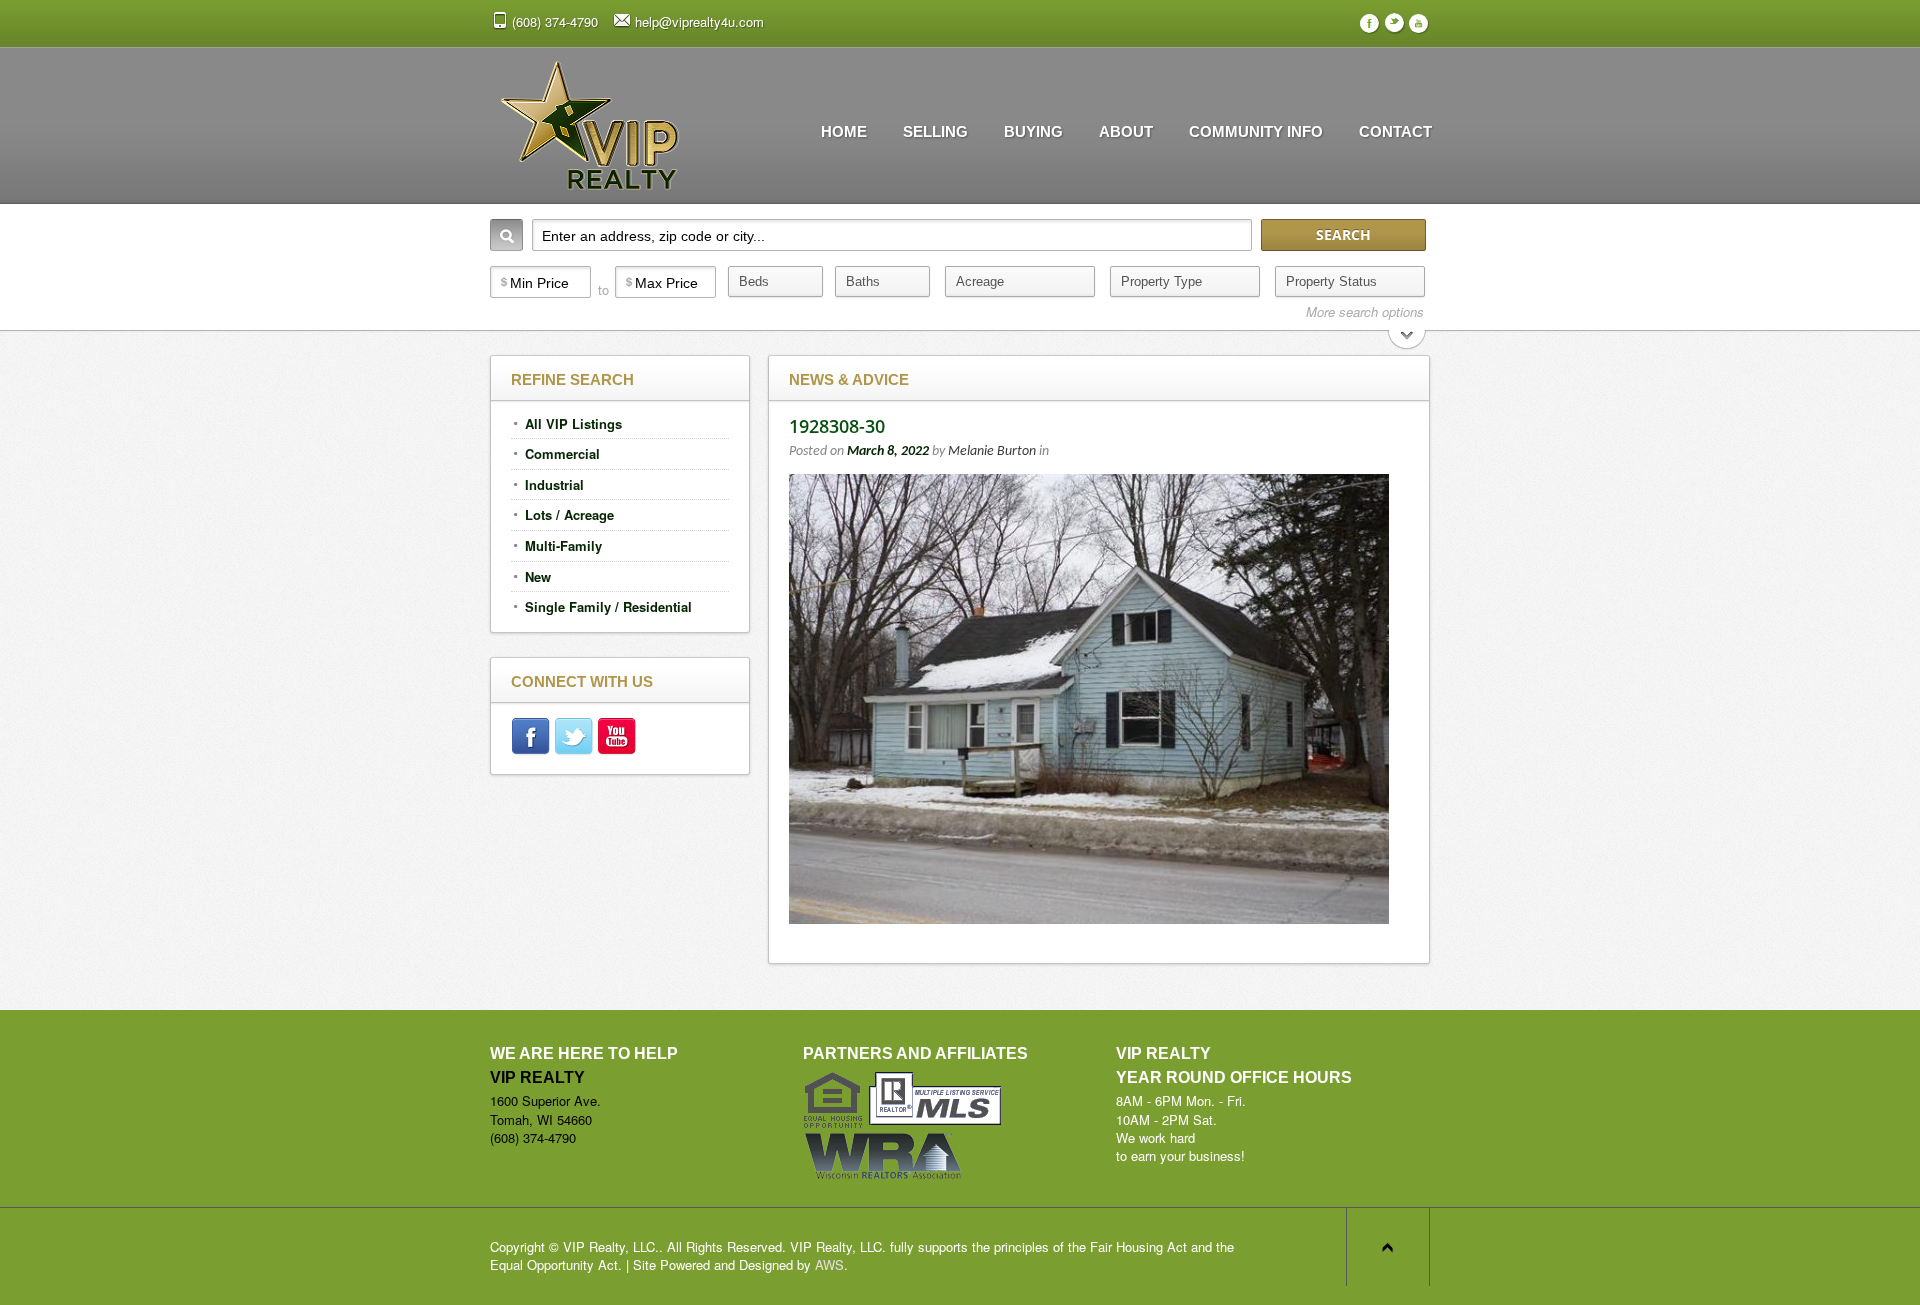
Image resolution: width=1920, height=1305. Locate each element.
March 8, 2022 (888, 451)
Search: (506, 235)
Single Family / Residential (608, 606)
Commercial (562, 453)
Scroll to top (1388, 1247)
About (1126, 131)
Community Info (1256, 131)
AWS (829, 1264)
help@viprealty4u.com (699, 21)
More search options (1365, 312)
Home (844, 131)
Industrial (554, 484)
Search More (1407, 341)
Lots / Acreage (569, 514)
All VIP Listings (573, 423)
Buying (1033, 131)
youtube (618, 739)
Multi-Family (563, 545)
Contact (1395, 131)
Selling (935, 131)
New (538, 576)
